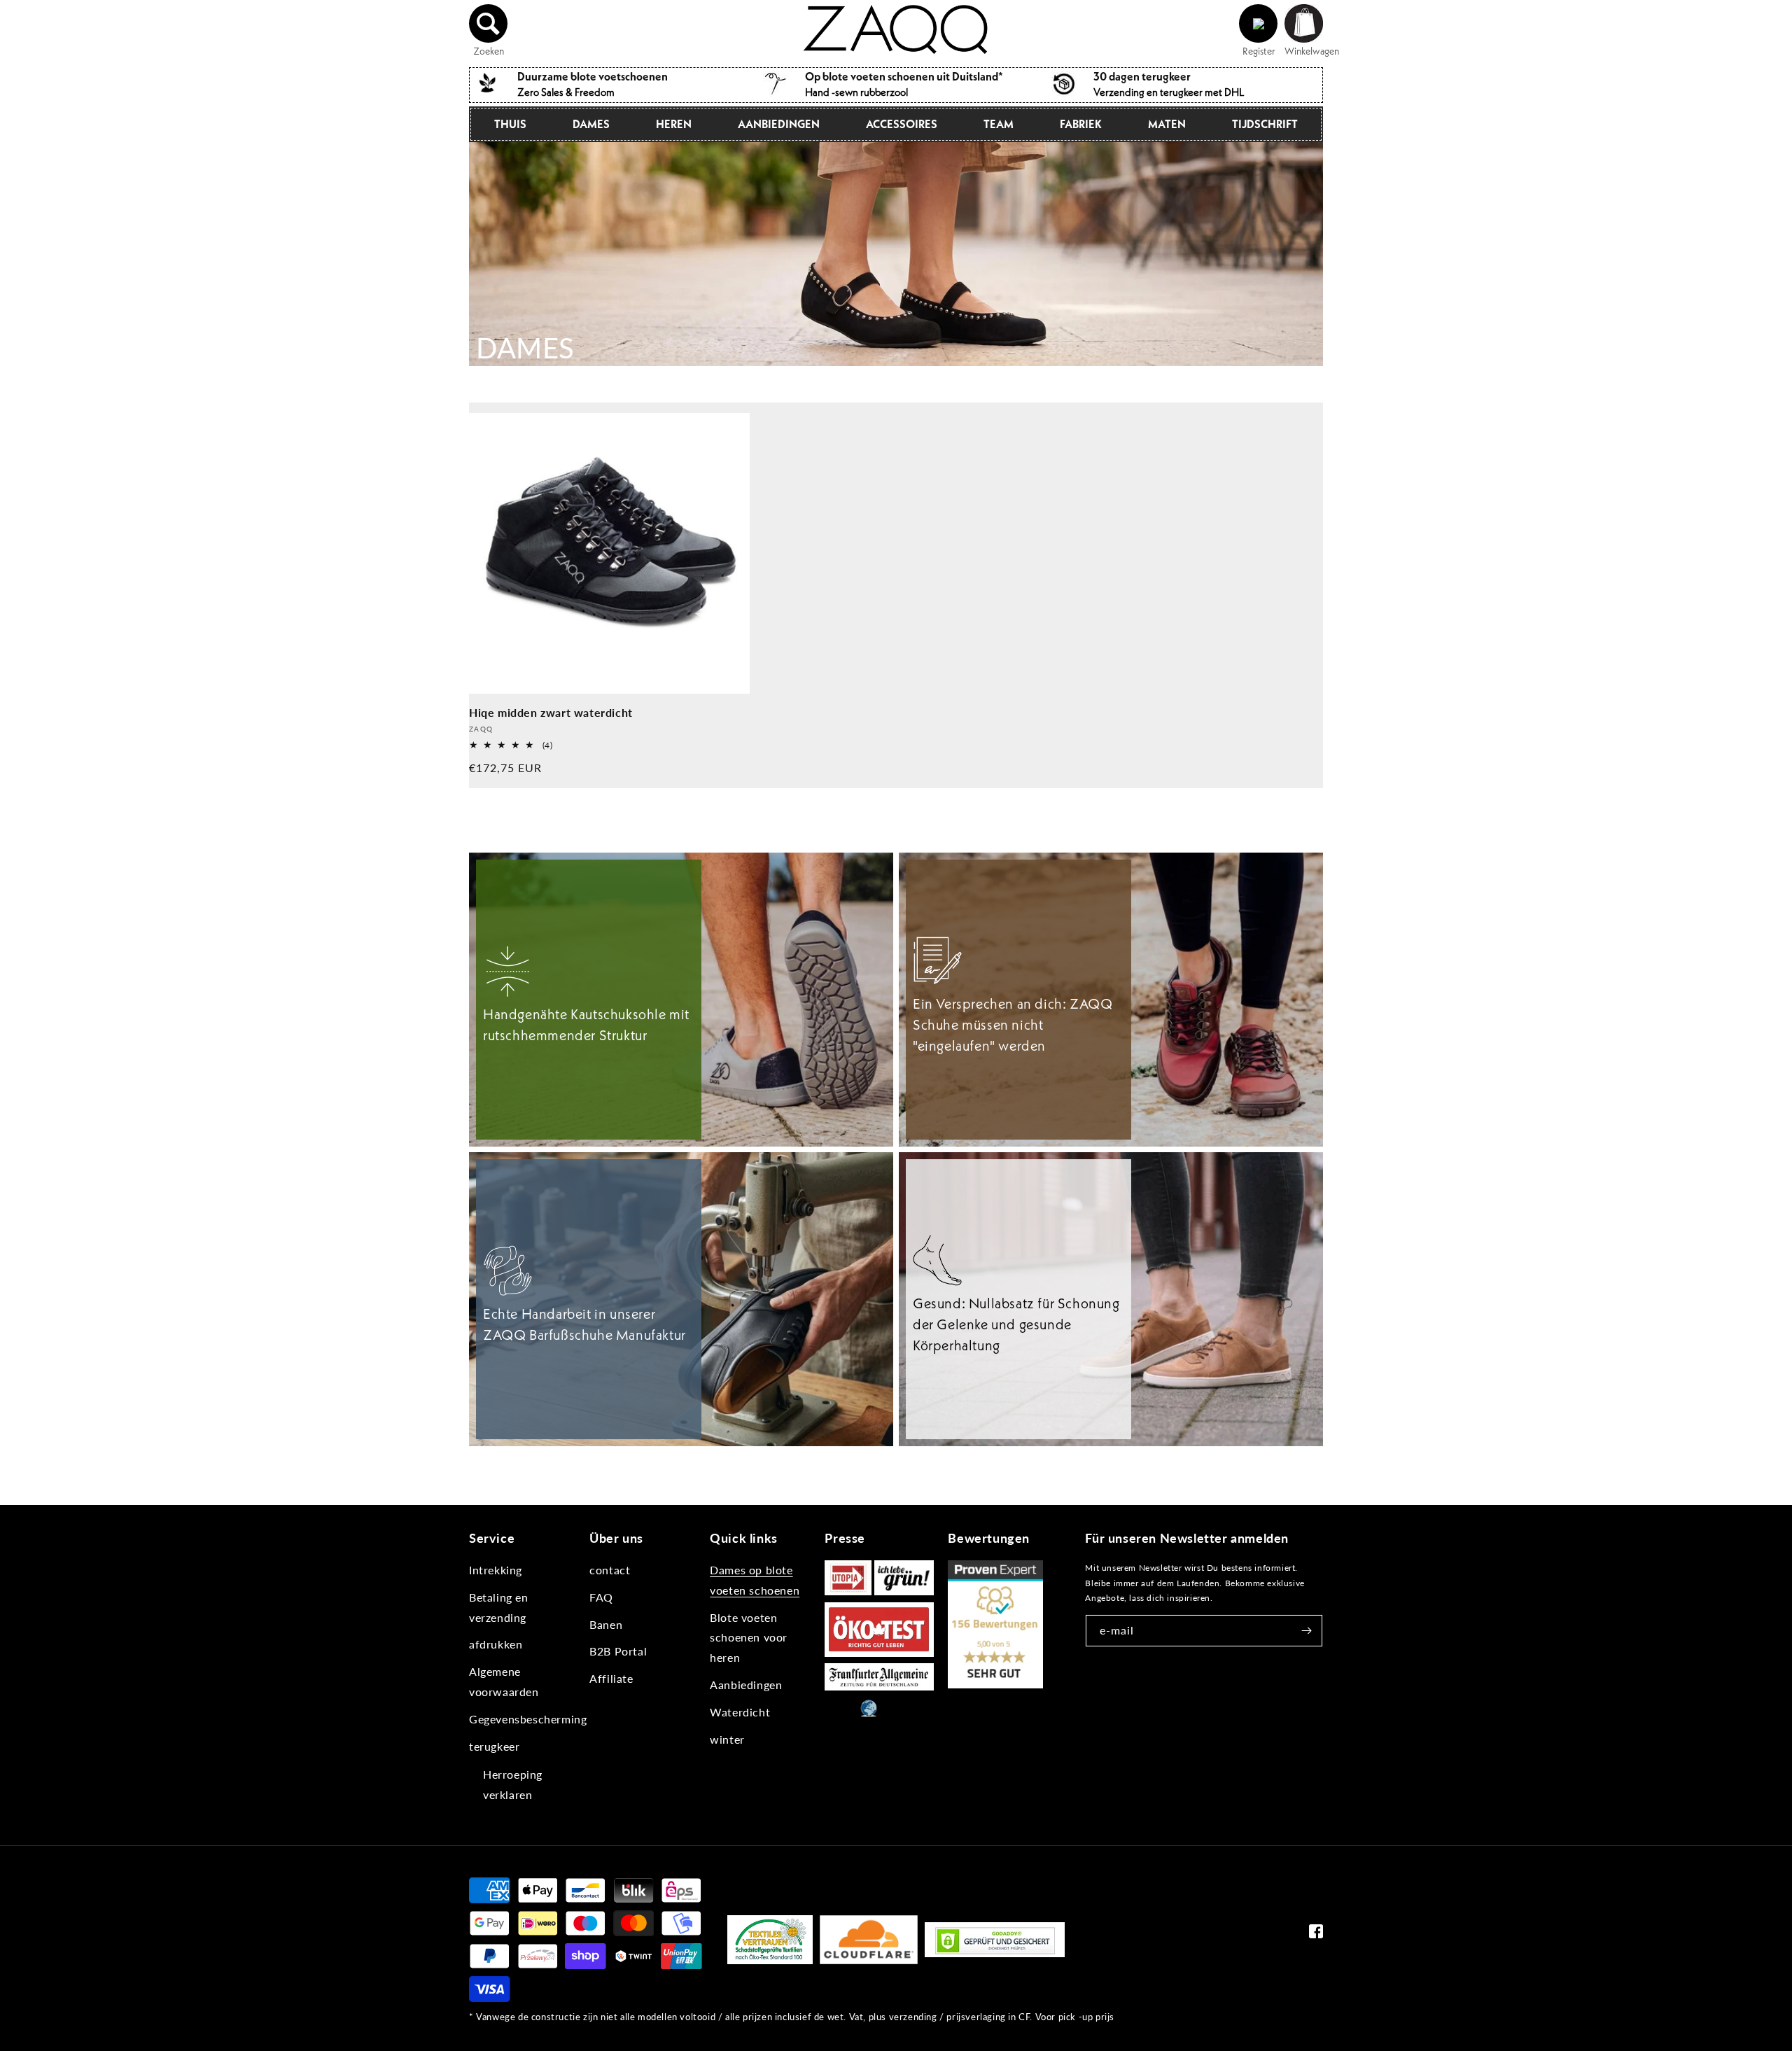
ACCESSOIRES (902, 124)
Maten (1167, 124)
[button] (489, 24)
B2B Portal (618, 1651)
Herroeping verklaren (513, 1784)
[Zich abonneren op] (1307, 1631)
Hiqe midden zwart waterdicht (551, 712)
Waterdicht (740, 1712)
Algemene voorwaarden (504, 1681)
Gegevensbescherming (528, 1719)
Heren (674, 124)
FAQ (601, 1597)
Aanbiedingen (779, 124)
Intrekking (496, 1570)
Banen (606, 1624)
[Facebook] (1316, 1934)
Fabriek (1081, 124)
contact (610, 1570)
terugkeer (494, 1746)
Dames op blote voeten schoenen (755, 1580)
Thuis (510, 124)
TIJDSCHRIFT (1265, 124)
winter (727, 1739)
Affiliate (611, 1678)
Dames (591, 124)
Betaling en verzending (499, 1607)
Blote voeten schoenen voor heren (749, 1638)
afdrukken (496, 1644)
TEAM (999, 124)
